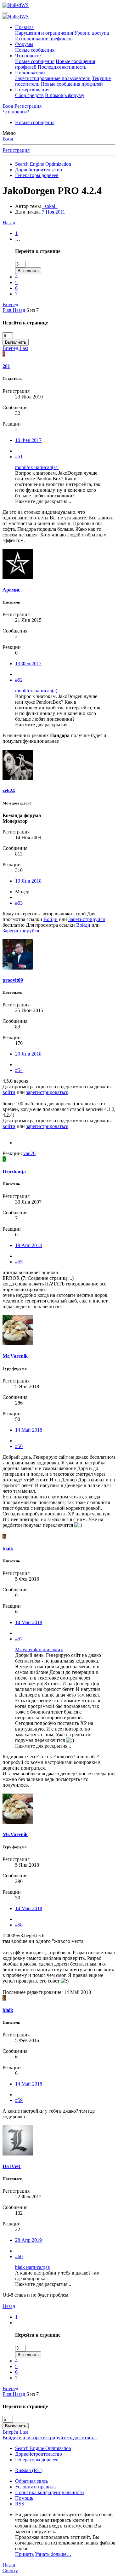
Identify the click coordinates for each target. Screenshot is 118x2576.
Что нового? (28, 56)
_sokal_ (50, 206)
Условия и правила (35, 2487)
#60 (19, 2256)
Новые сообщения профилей (72, 84)
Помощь (24, 2498)
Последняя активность (62, 67)
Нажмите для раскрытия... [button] (43, 501)
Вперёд (10, 304)
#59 (19, 2100)
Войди (51, 919)
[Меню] (5, 13)
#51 (19, 457)
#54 (19, 1070)
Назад (9, 223)
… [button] (18, 239)
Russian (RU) (29, 2470)
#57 (19, 1639)
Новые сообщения (35, 50)
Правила (24, 27)
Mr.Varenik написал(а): (39, 1649)
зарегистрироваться (47, 1092)
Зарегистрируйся (87, 919)
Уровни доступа (92, 33)
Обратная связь (31, 2481)
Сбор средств (29, 95)
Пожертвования (32, 90)
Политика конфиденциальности (50, 2492)
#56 (19, 1446)
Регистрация (16, 150)
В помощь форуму (65, 95)
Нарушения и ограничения (44, 33)
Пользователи (30, 73)
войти (9, 1092)
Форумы (24, 44)
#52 (19, 680)
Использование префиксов (44, 39)
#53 (19, 903)
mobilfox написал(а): (37, 467)
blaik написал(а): (33, 2267)
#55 (19, 1262)
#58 (19, 1925)
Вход (8, 139)
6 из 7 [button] (33, 310)
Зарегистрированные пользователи (53, 78)
